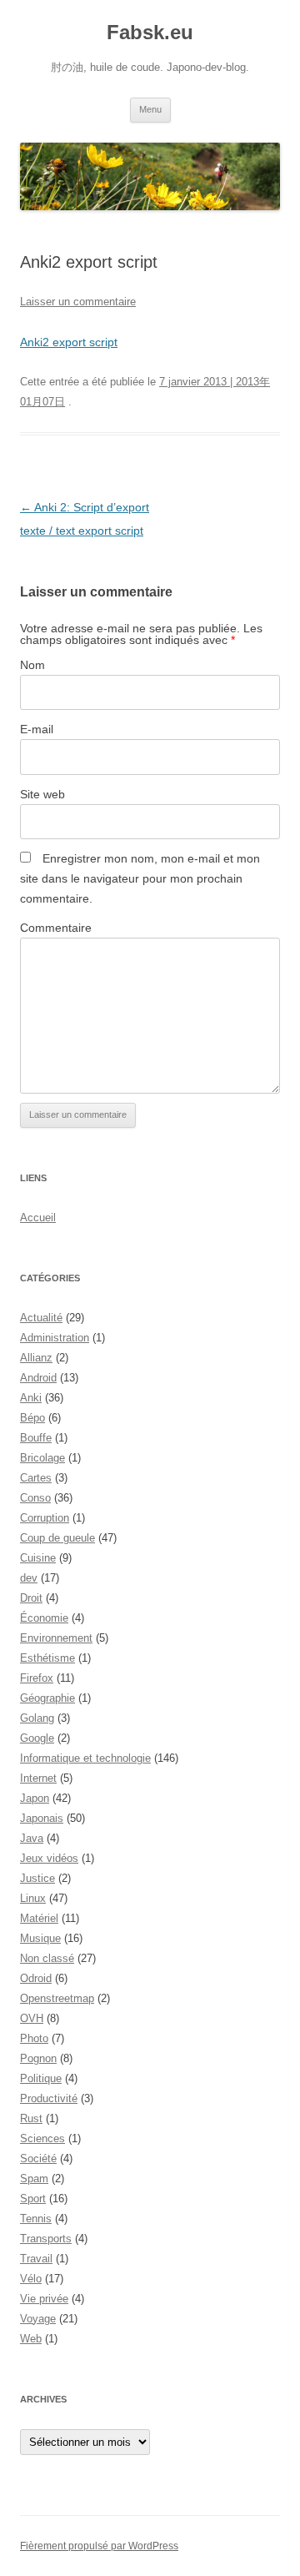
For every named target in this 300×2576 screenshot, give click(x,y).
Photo (34, 2038)
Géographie (47, 1698)
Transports (46, 2239)
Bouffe (36, 1438)
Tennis (36, 2219)
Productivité (49, 2098)
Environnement (56, 1638)
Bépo (32, 1418)
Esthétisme (47, 1658)
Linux (33, 1898)
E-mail (37, 729)
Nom (32, 665)
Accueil (38, 1218)
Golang (37, 1718)
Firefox (37, 1678)
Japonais (42, 1818)
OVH (32, 2018)
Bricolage (42, 1458)
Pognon (38, 2058)
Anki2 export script (69, 342)
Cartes (36, 1478)
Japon (35, 1798)
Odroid (36, 1978)
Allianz (36, 1358)
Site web (42, 794)
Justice (37, 1878)
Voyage (38, 2319)
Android (38, 1378)
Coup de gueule (57, 1538)
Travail (36, 2259)
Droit (31, 1598)
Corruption (45, 1518)
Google (37, 1738)
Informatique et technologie (85, 1758)
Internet (38, 1778)
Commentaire (56, 928)
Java (32, 1838)
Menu (150, 109)
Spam (34, 2179)
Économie (44, 1618)
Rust (31, 2118)
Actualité (41, 1318)
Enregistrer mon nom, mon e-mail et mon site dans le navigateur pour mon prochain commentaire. (140, 878)
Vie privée (44, 2299)
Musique (40, 1938)
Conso (35, 1498)
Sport (33, 2199)
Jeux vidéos (49, 1858)
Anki (31, 1398)
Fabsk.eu (150, 32)
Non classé (47, 1958)
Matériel (39, 1918)
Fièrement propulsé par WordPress (99, 2546)
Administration (55, 1338)
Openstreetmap (57, 1998)
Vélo (31, 2279)
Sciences (42, 2138)
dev (29, 1578)
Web (31, 2339)
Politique (41, 2078)
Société (38, 2158)
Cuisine (38, 1558)
